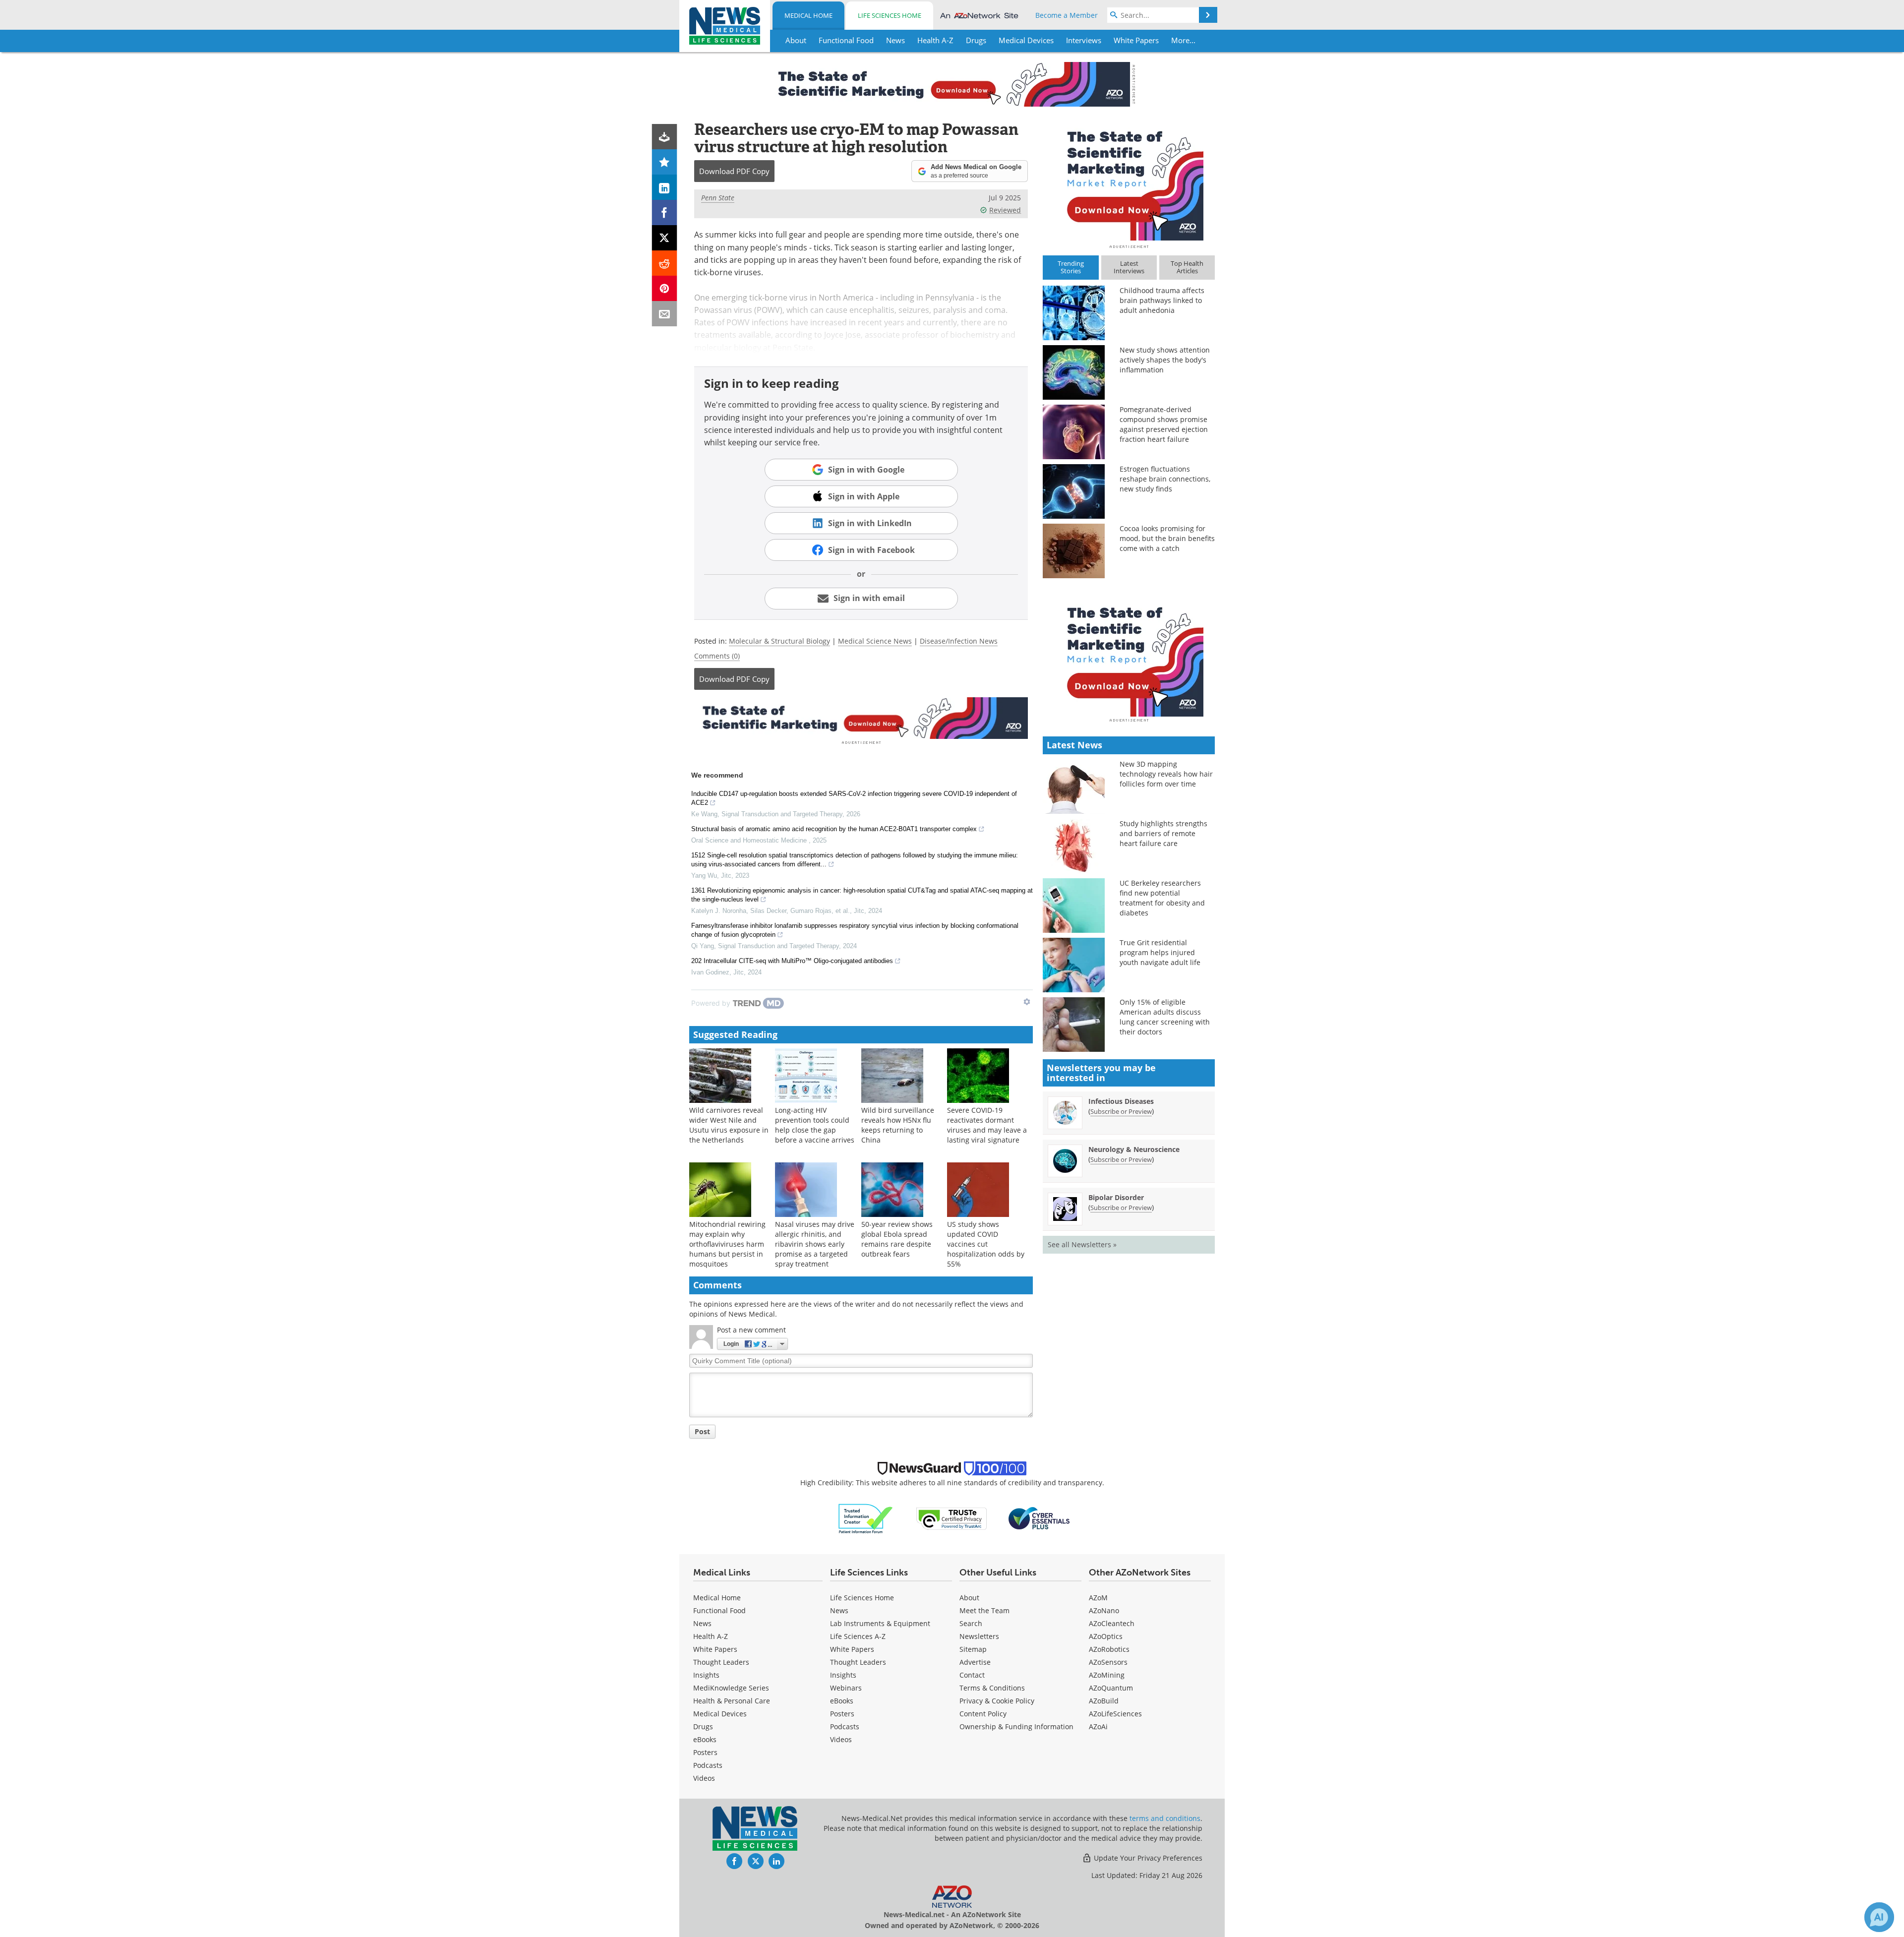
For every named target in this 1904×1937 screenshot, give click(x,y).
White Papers (715, 1649)
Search (971, 1623)
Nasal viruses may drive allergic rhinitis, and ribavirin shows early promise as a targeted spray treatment (815, 1244)
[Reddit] (665, 263)
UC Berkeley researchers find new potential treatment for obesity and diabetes (1162, 898)
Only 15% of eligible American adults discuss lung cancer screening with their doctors (1165, 1017)
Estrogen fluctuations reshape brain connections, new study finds (1165, 479)
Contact (972, 1675)
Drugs (703, 1726)
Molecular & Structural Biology (779, 641)
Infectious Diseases (1121, 1101)
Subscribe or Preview (1121, 1111)
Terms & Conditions (992, 1688)
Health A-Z (711, 1636)
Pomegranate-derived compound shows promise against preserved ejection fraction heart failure (1164, 424)
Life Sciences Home (890, 15)
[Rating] (665, 162)
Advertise (975, 1662)
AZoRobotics (1109, 1649)
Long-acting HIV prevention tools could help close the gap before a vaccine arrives (815, 1125)
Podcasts (708, 1765)
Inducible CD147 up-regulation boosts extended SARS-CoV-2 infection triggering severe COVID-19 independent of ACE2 (854, 798)
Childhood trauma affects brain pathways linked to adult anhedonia (1162, 300)
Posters (705, 1752)
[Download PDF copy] (665, 137)
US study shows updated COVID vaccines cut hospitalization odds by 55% (986, 1244)
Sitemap (973, 1649)
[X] (665, 238)
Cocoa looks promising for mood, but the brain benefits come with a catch (1167, 538)
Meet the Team (984, 1610)
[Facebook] (665, 212)
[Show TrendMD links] (1027, 1002)
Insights (706, 1675)
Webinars (846, 1688)
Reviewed (1005, 210)
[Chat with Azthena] (1879, 1917)
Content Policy (983, 1714)
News (702, 1623)
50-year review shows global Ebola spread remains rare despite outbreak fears (897, 1239)
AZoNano (1104, 1610)
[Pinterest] (665, 288)
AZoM (1098, 1598)
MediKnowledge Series (731, 1688)
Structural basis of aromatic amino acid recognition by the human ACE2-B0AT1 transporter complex (834, 829)
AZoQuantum (1111, 1688)
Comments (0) (717, 656)
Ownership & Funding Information (1016, 1726)
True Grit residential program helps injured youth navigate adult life (1160, 952)
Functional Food (719, 1610)
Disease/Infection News (959, 641)
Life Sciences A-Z (858, 1636)
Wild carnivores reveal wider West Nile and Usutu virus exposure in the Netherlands (729, 1125)
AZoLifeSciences (1115, 1714)
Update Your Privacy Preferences (1147, 1858)
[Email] (665, 314)
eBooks (705, 1739)
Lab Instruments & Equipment (880, 1623)
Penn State (718, 198)
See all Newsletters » (1082, 1244)
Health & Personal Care (732, 1701)
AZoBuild (1104, 1701)
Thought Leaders (721, 1662)
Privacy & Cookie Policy (997, 1701)
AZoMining (1107, 1675)
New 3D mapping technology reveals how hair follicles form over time (1166, 774)
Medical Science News (875, 641)
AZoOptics (1106, 1636)
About (969, 1598)
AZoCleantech (1112, 1623)
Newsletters (979, 1636)
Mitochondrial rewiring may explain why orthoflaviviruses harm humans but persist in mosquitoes (727, 1244)
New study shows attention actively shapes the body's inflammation (1165, 360)
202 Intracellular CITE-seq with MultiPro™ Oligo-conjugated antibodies (792, 961)
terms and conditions (1165, 1818)
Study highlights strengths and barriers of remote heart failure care (1163, 833)
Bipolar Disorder (1116, 1197)
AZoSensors (1108, 1662)
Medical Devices (720, 1714)
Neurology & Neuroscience (1134, 1149)
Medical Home (808, 15)
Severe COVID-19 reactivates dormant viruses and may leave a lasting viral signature (987, 1125)
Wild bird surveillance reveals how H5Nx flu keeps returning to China (898, 1125)
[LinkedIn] (665, 187)
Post (702, 1431)
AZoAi (1098, 1726)
